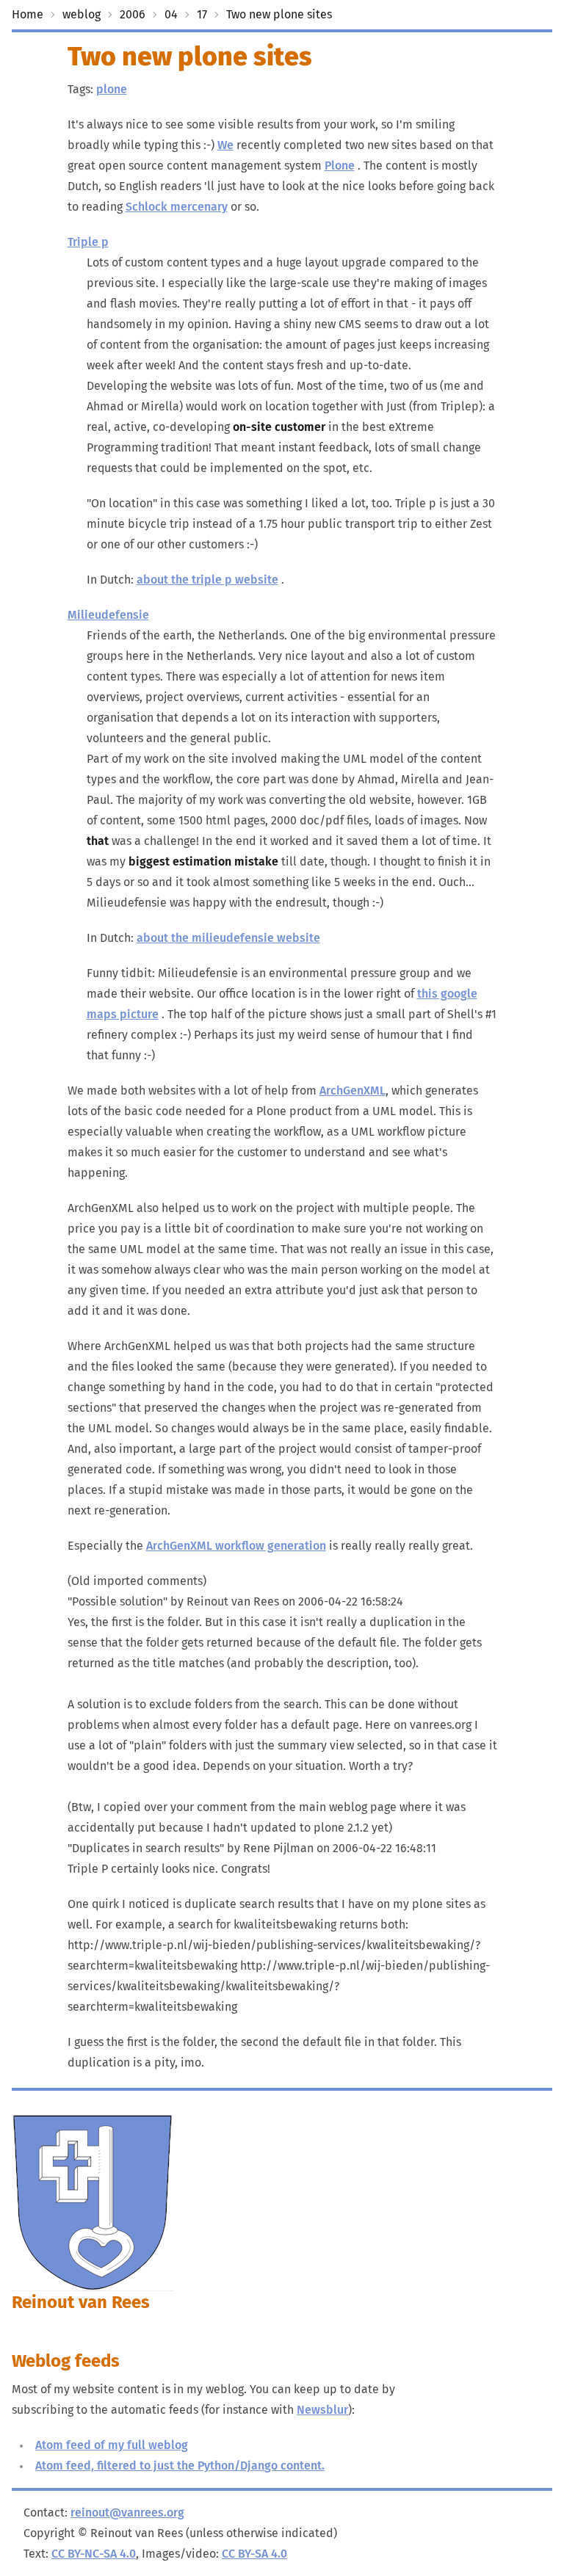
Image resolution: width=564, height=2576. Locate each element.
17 (202, 15)
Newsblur (322, 2410)
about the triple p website (207, 580)
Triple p (88, 242)
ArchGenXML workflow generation (236, 1546)
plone (112, 90)
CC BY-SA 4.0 (254, 2554)
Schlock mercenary (177, 207)
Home (28, 15)
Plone (340, 166)
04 (171, 15)
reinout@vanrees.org (127, 2513)
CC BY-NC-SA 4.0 (94, 2554)
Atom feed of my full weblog (112, 2445)
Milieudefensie (108, 615)
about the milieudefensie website (228, 938)
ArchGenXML (352, 1091)
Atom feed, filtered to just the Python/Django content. (180, 2466)
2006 (133, 15)
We (225, 145)
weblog (82, 15)
